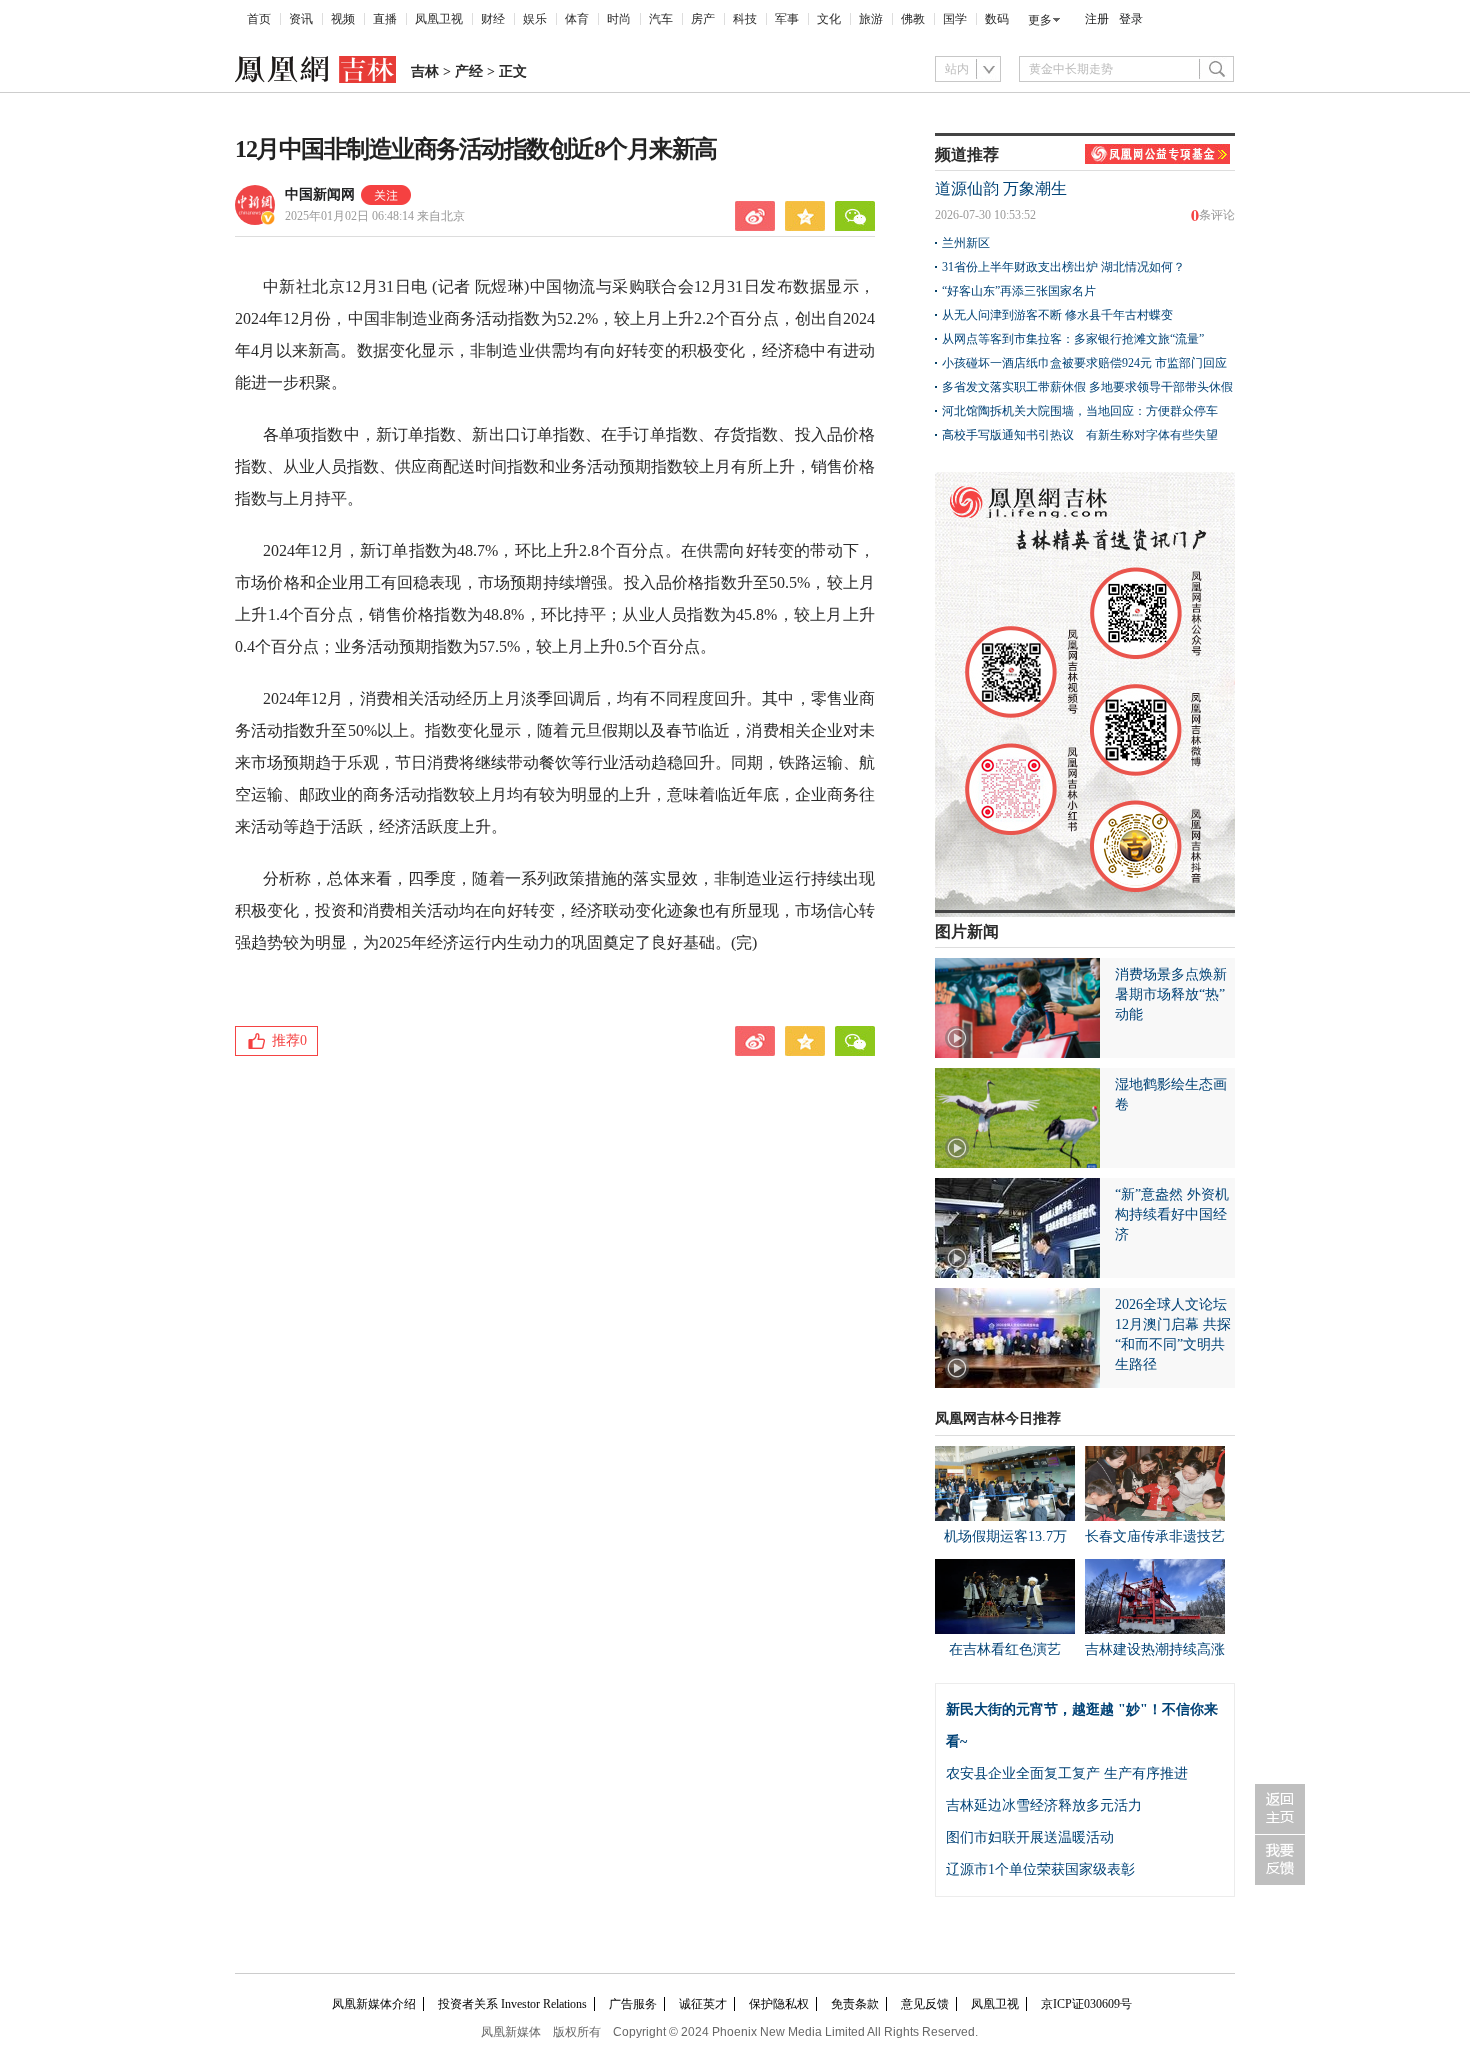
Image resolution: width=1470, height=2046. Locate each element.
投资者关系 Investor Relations (512, 2004)
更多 (1040, 20)
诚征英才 (703, 2004)
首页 (259, 19)
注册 (1097, 19)
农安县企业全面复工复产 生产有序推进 (1067, 1773)
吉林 (425, 71)
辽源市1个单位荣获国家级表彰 (1040, 1869)
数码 (997, 19)
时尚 (619, 19)
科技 (745, 19)
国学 (955, 19)
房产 (703, 19)
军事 (787, 19)
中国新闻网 (320, 194)
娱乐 (535, 19)
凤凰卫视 (439, 19)
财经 (493, 19)
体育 (577, 19)
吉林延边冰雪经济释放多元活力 (1044, 1805)
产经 (469, 71)
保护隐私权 (779, 2004)
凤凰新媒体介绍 (374, 2004)
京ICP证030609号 (1086, 2004)
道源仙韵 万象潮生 (1001, 188)
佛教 (913, 19)
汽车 (661, 19)
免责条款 (855, 2004)
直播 (385, 19)
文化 (829, 19)
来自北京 (375, 216)
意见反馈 (925, 2004)
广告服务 (633, 2004)
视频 (343, 19)
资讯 (301, 19)
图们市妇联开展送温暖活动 (1030, 1837)
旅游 (871, 19)
